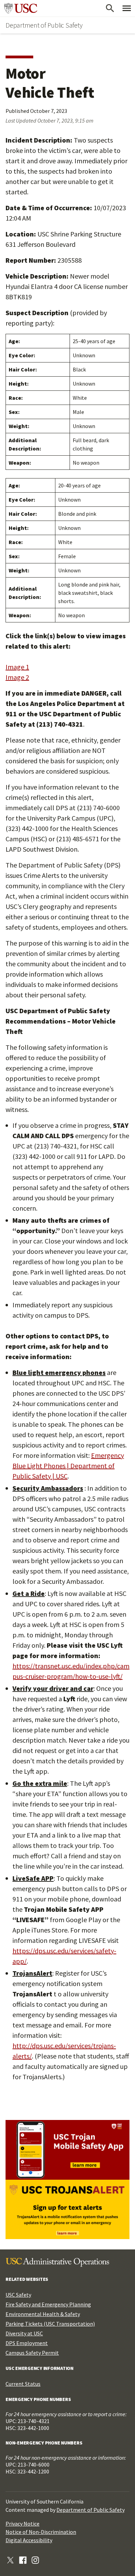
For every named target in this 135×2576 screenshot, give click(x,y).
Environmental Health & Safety (43, 2314)
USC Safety (18, 2295)
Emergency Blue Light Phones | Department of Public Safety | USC (68, 1466)
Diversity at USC (24, 2333)
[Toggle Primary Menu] (127, 8)
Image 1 (17, 667)
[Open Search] (110, 8)
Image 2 (17, 677)
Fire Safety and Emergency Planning (48, 2304)
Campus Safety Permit (32, 2353)
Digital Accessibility (29, 2540)
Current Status (23, 2384)
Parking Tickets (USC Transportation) (50, 2324)
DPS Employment (27, 2343)
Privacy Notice (22, 2524)
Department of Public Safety (44, 25)
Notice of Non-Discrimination (41, 2532)
